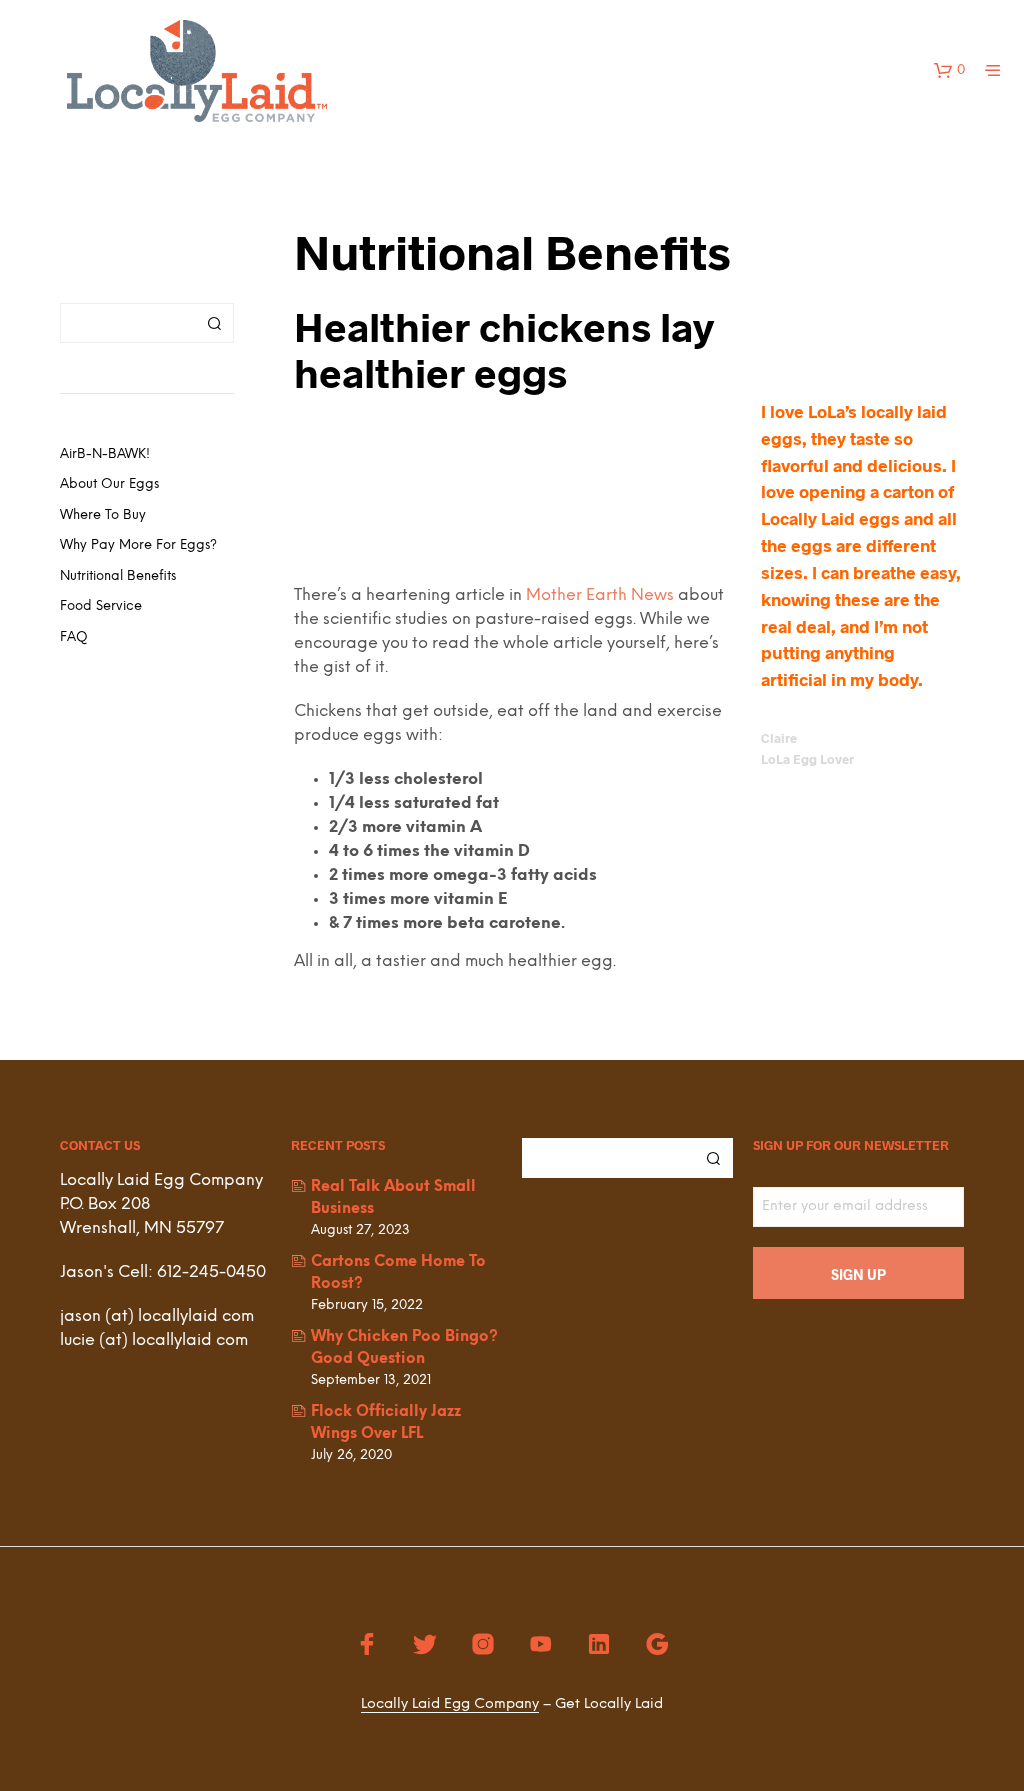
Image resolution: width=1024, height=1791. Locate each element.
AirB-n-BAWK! (105, 454)
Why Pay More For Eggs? (138, 545)
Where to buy (103, 515)
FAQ (74, 637)
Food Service (101, 606)
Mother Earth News (600, 595)
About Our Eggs (109, 484)
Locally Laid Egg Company (450, 1704)
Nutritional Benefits (118, 576)
